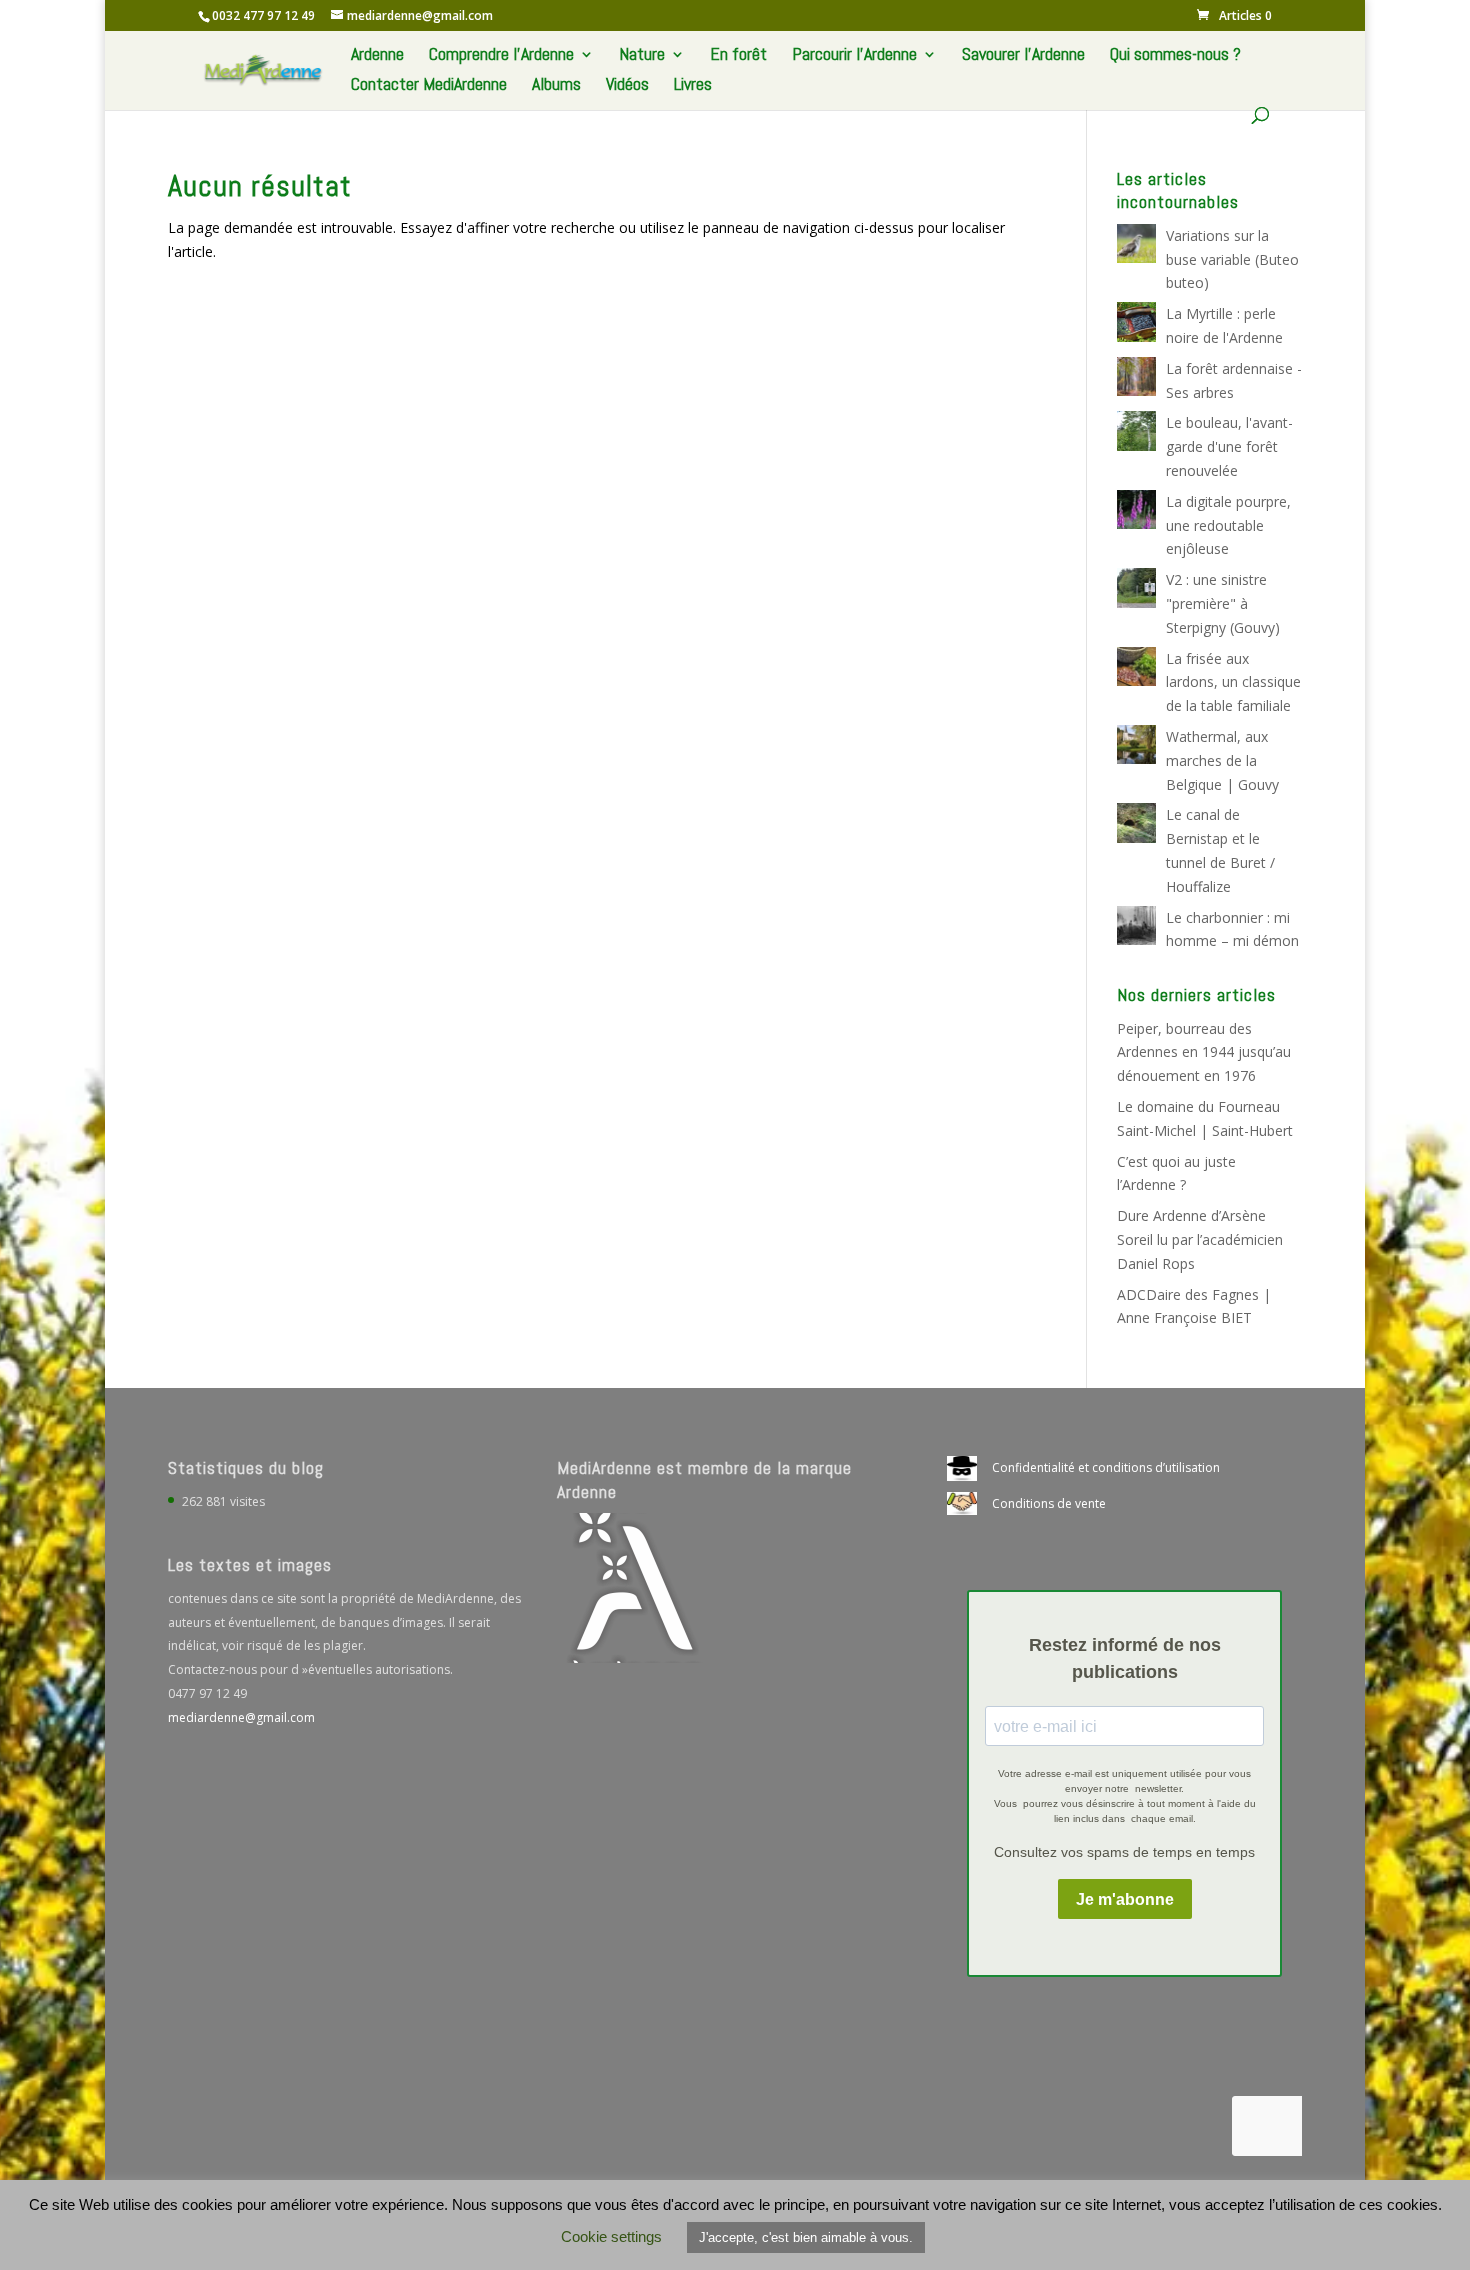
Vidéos (627, 86)
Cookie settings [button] (611, 2236)
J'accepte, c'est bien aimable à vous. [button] (806, 2237)
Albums (556, 86)
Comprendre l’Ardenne (501, 56)
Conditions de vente (1049, 1503)
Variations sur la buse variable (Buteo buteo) (1232, 259)
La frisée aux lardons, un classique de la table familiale (1233, 682)
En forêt (738, 56)
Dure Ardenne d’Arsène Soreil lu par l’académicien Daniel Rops (1200, 1239)
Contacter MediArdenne (429, 86)
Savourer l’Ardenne (1023, 56)
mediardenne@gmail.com (241, 1717)
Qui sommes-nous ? (1175, 56)
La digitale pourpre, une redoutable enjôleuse (1228, 525)
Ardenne (377, 56)
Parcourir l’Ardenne (854, 56)
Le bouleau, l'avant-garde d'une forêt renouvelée (1229, 446)
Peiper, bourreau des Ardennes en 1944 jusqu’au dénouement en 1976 (1204, 1052)
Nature (642, 56)
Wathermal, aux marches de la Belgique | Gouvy (1222, 760)
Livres (693, 86)
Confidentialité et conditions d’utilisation (1106, 1467)
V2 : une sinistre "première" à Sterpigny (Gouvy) (1223, 603)
